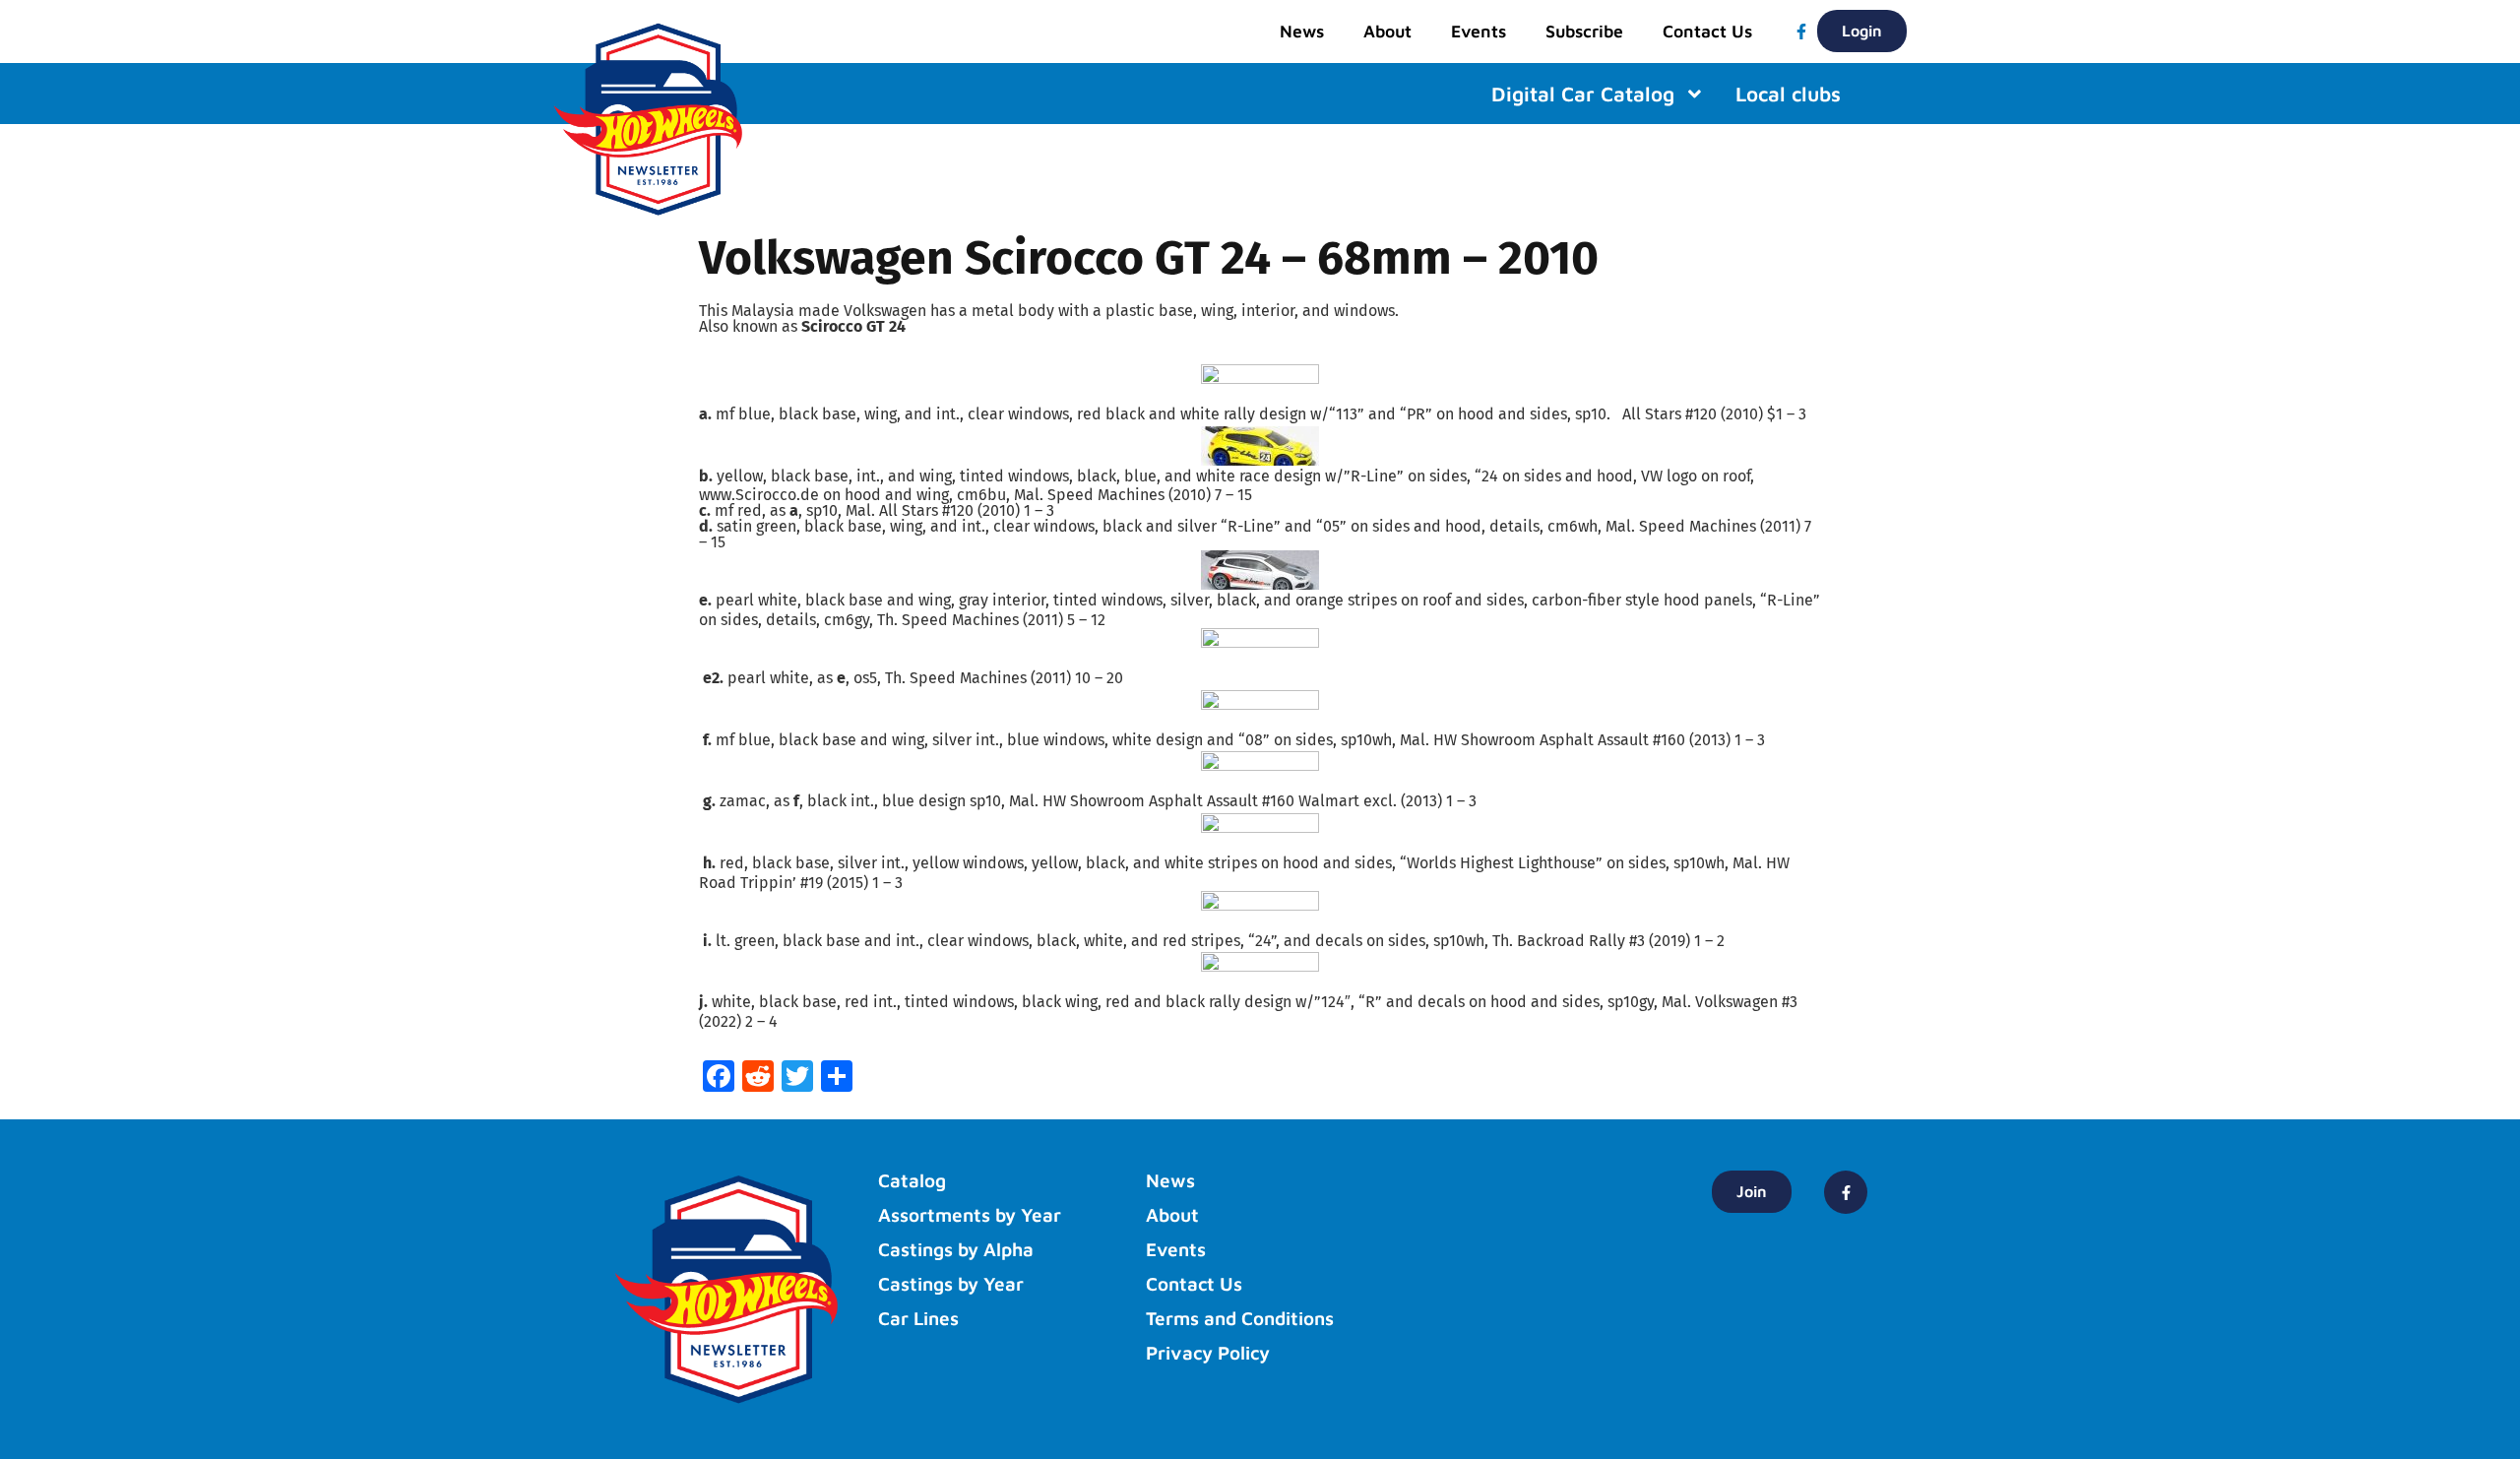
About (1387, 31)
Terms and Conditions (1240, 1318)
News (1302, 31)
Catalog (912, 1180)
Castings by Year (951, 1284)
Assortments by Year (970, 1215)
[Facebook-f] (1801, 32)
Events (1479, 31)
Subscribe (1584, 31)
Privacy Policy (1208, 1353)
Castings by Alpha (956, 1249)
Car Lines (918, 1318)
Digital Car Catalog (1583, 94)
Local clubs (1788, 94)
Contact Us (1707, 31)
